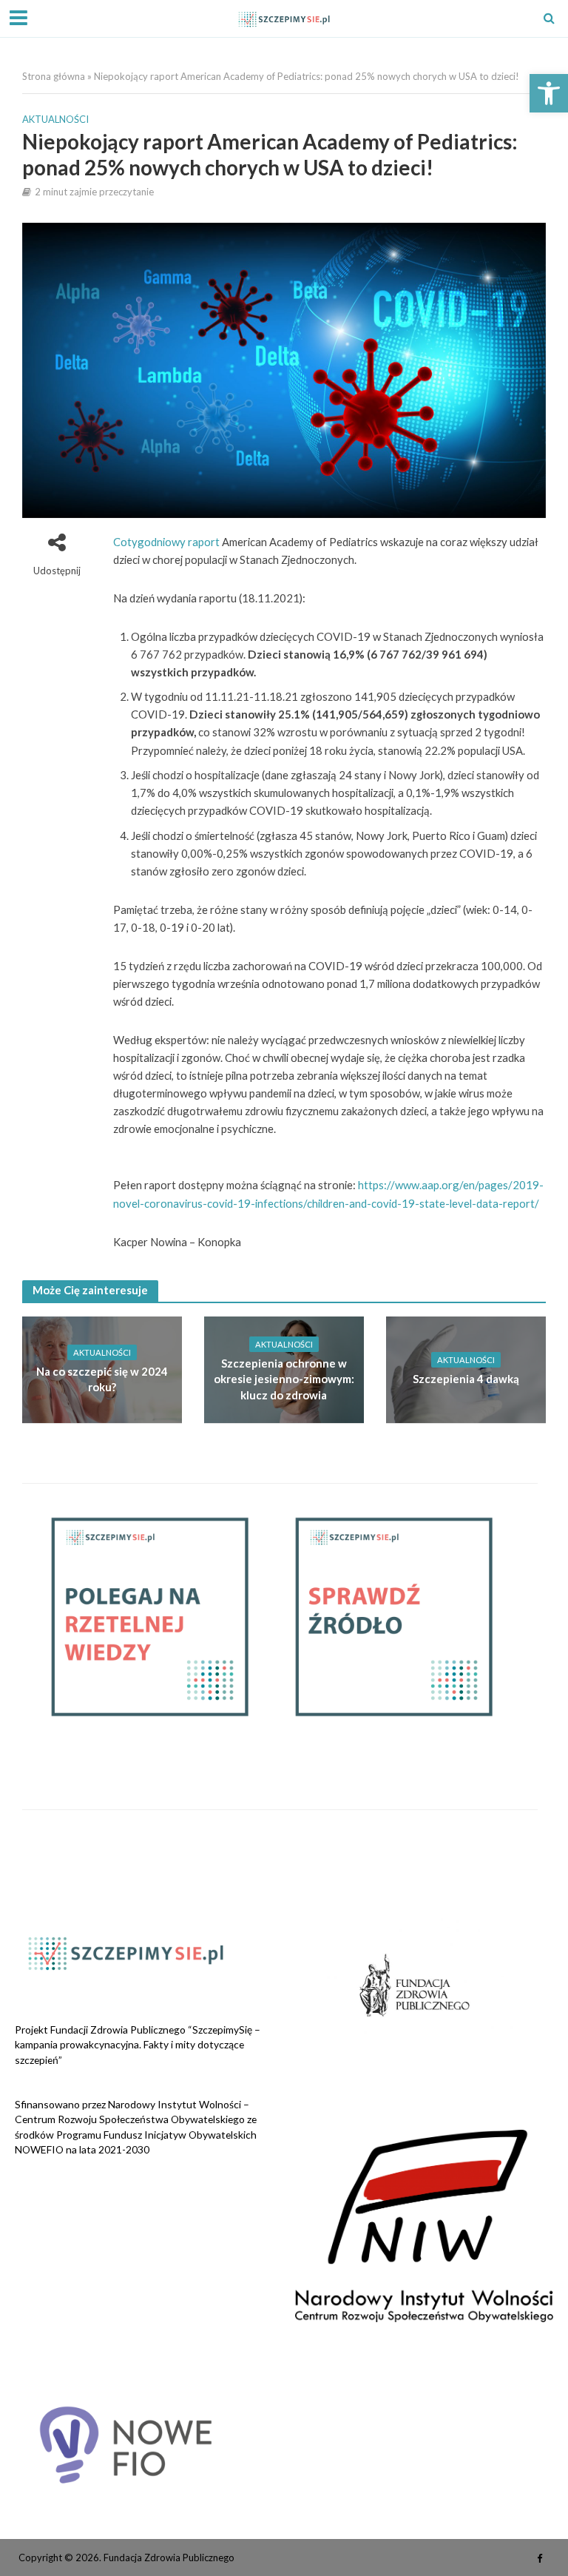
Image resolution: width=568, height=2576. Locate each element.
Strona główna (54, 76)
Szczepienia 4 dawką (466, 1379)
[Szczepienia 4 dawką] (466, 1368)
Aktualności (55, 119)
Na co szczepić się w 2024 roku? (102, 1379)
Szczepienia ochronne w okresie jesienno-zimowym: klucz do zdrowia (284, 1379)
